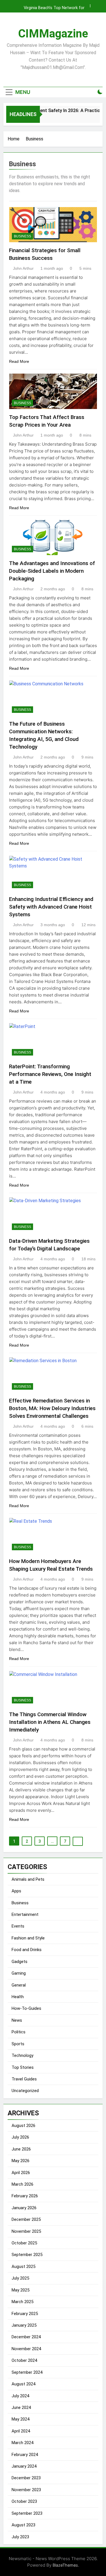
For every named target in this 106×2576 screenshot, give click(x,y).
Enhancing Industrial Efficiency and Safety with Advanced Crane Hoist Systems (51, 907)
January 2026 (24, 2208)
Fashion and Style (28, 1938)
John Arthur (23, 268)
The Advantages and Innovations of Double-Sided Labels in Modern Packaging (52, 571)
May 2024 (20, 2419)
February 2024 (25, 2455)
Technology (22, 2055)
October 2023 (24, 2501)
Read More (19, 361)
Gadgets (20, 1962)
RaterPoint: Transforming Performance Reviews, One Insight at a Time (50, 1074)
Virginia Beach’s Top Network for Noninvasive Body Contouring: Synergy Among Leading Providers (49, 6)
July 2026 (20, 2137)
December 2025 (26, 2219)
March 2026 (22, 2184)
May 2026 (20, 2161)
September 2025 (27, 2255)
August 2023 (23, 2525)
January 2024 (24, 2466)
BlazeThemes (65, 2565)
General (19, 1985)
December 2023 (26, 2478)
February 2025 (25, 2314)
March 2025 (22, 2302)
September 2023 (27, 2513)
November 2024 (26, 2349)
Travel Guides (24, 2079)
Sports (18, 2044)
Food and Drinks (27, 1950)
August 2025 (23, 2267)
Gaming (19, 1973)
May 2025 (20, 2290)
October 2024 (24, 2360)
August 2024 (23, 2384)
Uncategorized (25, 2091)
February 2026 (25, 2196)
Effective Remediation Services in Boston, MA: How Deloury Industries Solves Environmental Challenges (52, 1408)
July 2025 (20, 2278)
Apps (16, 1891)
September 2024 (27, 2372)
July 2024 (20, 2396)
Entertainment (25, 1914)
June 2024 (21, 2408)
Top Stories (23, 2067)
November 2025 (26, 2231)
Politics (19, 2032)
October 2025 (24, 2243)
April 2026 (21, 2173)
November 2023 (26, 2490)
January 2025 (24, 2325)
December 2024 (26, 2337)
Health (18, 1997)
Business (22, 236)
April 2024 (21, 2431)
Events (18, 1926)
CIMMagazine (53, 34)
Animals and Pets (28, 1879)
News (17, 2020)
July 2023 (20, 2537)
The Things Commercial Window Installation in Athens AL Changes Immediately (50, 1722)
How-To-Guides (26, 2008)
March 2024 (22, 2443)
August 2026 (23, 2126)
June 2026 (21, 2149)
